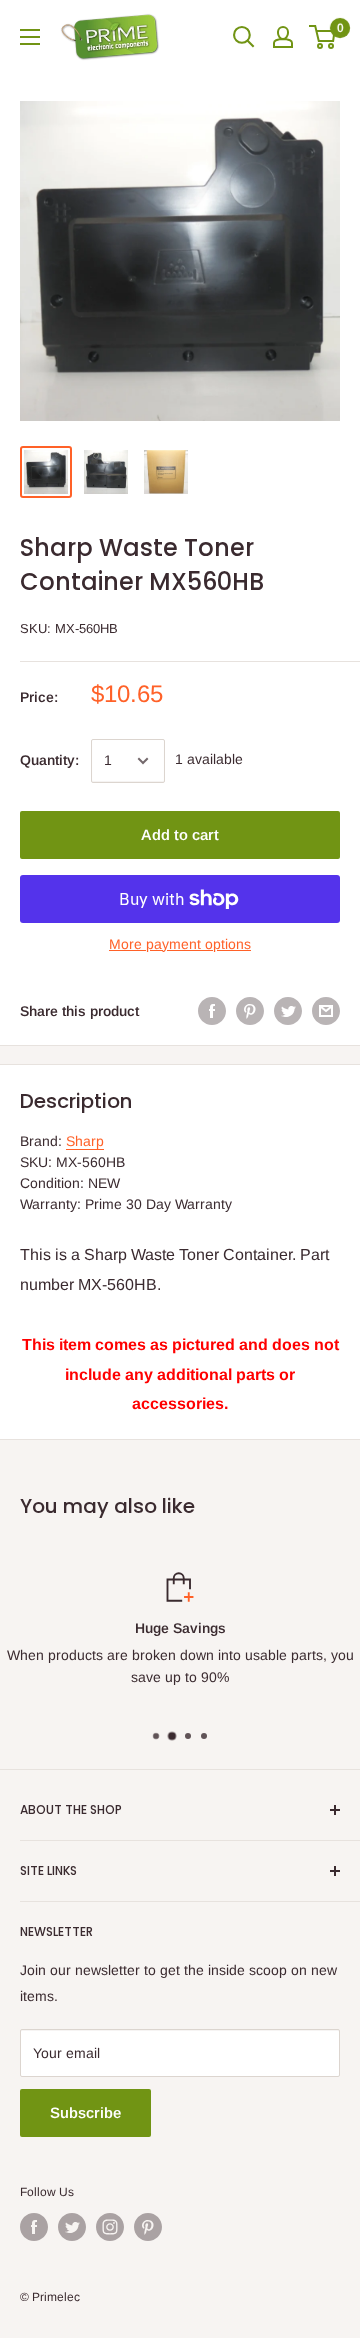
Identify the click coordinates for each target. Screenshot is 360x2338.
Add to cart (180, 834)
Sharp (85, 1141)
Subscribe (85, 2112)
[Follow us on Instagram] (110, 2227)
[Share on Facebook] (212, 1011)
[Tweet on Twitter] (288, 1011)
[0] (323, 37)
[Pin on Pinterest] (250, 1011)
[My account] (283, 37)
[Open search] (244, 37)
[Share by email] (326, 1011)
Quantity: (49, 760)
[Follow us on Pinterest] (148, 2227)
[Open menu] (30, 37)
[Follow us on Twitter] (72, 2227)
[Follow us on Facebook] (34, 2227)
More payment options (180, 944)
